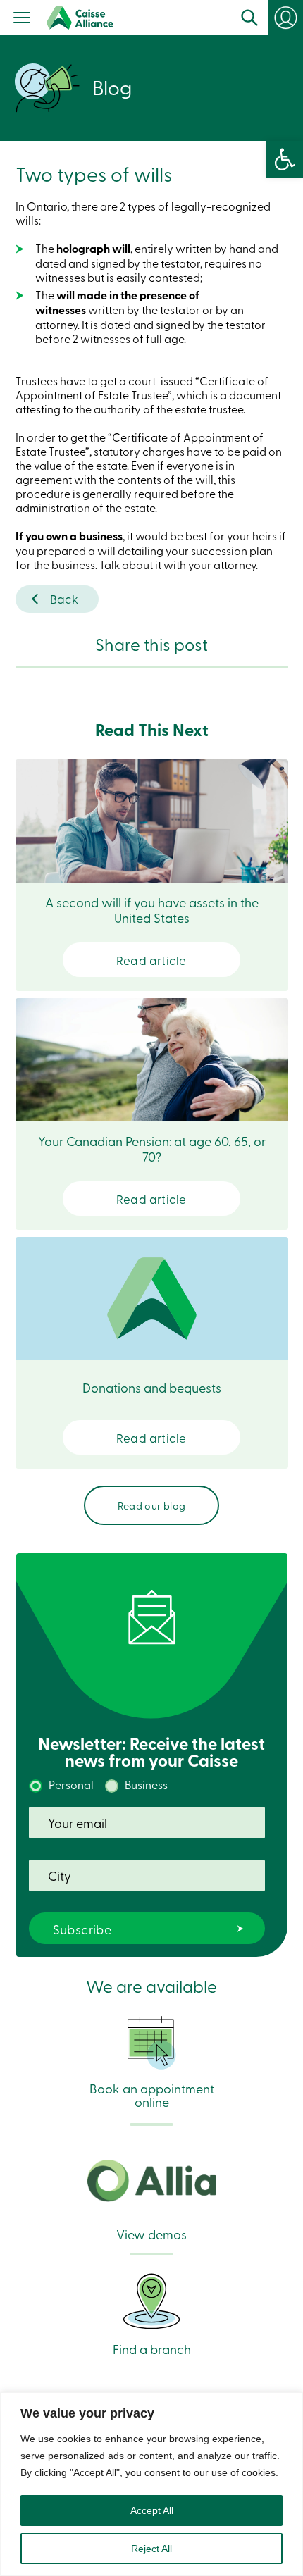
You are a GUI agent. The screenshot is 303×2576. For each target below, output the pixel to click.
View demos (151, 2233)
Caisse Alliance (80, 18)
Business (146, 1784)
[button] (285, 159)
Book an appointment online (152, 2094)
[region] (151, 2484)
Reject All (151, 2549)
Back (64, 598)
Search (249, 18)
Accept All (152, 2510)
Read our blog (152, 1505)
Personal (71, 1784)
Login (285, 18)
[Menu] (22, 19)
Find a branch (152, 2348)
